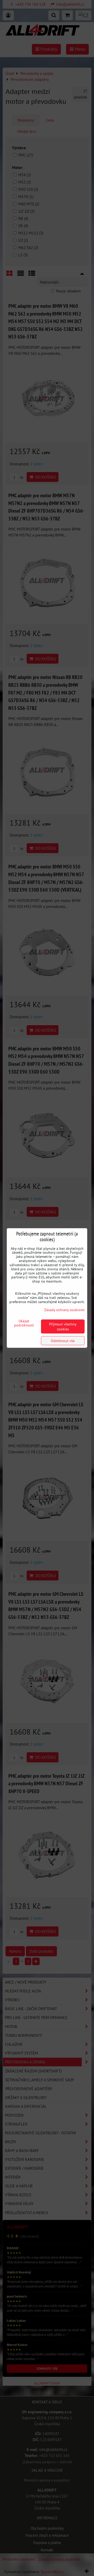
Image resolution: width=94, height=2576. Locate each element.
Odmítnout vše (63, 1341)
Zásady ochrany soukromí (64, 1310)
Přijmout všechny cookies (63, 1326)
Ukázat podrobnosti (24, 1323)
